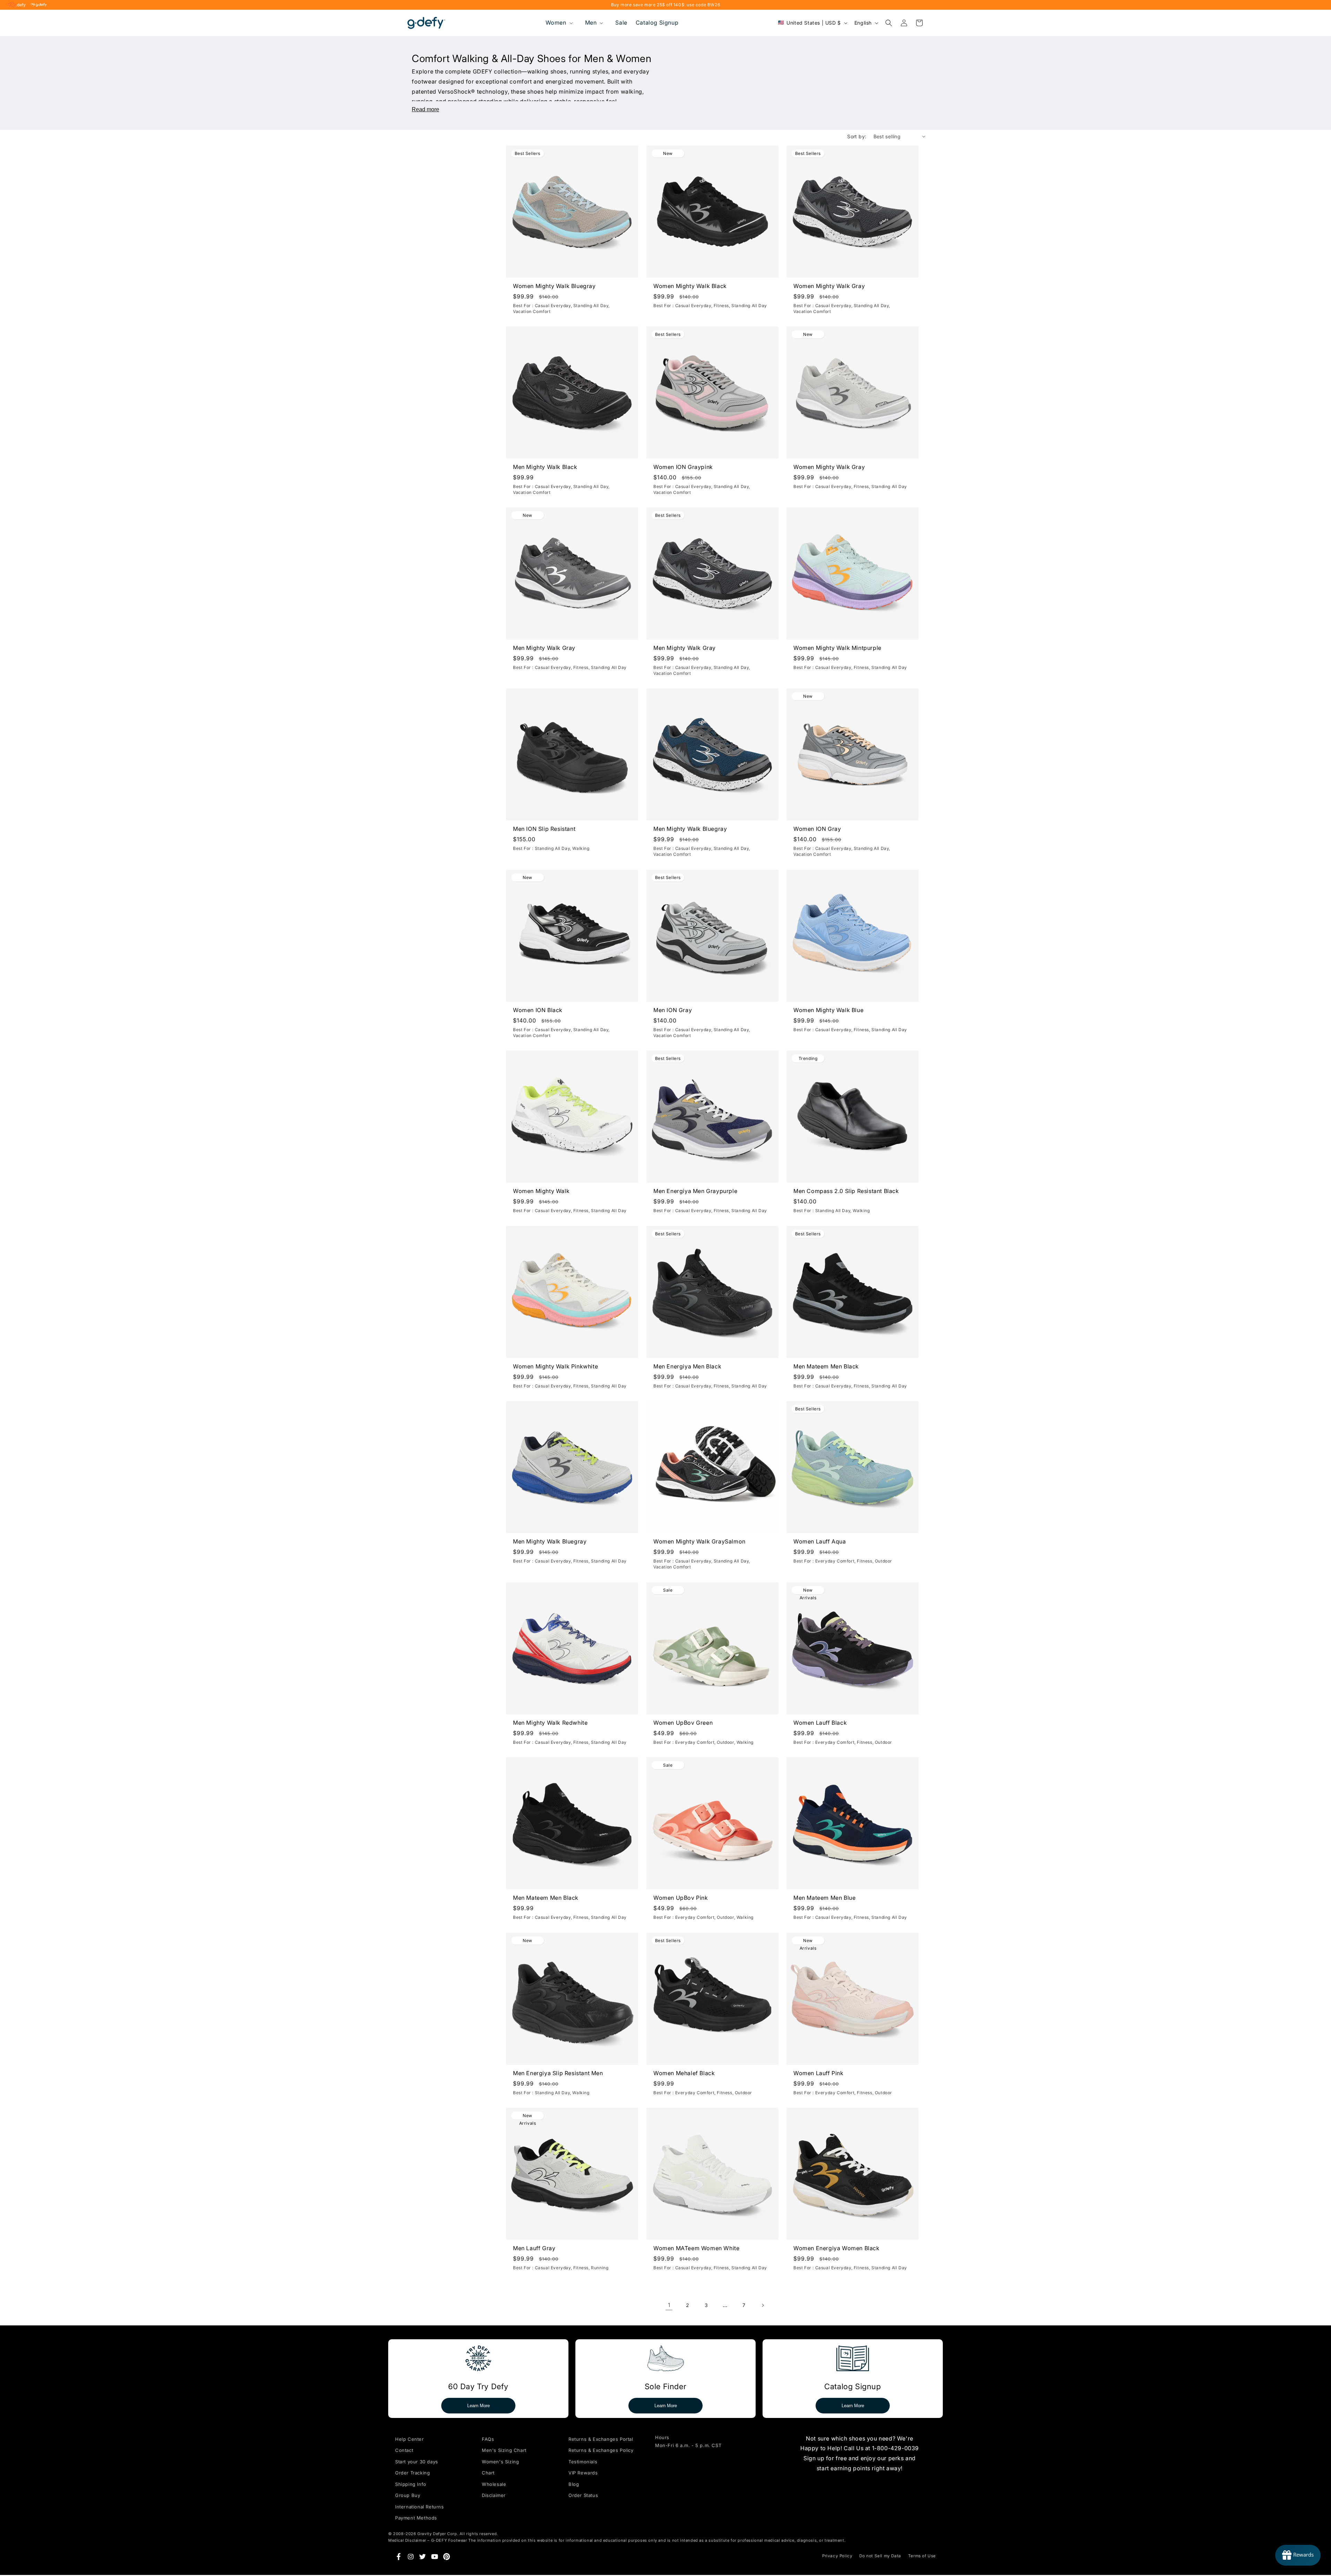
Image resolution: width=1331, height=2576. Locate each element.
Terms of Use (922, 2556)
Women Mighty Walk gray (829, 286)
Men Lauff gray (534, 2248)
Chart (488, 2473)
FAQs (488, 2439)
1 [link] (669, 2305)
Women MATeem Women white (696, 2248)
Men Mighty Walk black (545, 467)
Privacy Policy (837, 2556)
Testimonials (583, 2462)
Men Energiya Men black (687, 1366)
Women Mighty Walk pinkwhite (555, 1366)
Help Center (410, 2439)
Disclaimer (494, 2495)
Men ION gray (673, 1010)
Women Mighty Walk (541, 1191)
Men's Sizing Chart (504, 2450)
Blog (574, 2484)
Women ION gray (817, 829)
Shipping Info (411, 2484)
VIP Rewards (583, 2473)
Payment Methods (416, 2518)
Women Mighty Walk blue (828, 1010)
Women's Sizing (500, 2462)
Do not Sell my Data (880, 2556)
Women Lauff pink (819, 2073)
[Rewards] (1298, 2555)
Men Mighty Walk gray (544, 648)
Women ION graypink (683, 467)
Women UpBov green (683, 1722)
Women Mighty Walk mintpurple (837, 648)
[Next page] (763, 2305)
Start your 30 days (417, 2462)
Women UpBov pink (681, 1898)
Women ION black (538, 1010)
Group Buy (408, 2495)
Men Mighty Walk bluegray (690, 829)
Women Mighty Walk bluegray (554, 286)
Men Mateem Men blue (824, 1898)
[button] (559, 23)
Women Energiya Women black (837, 2248)
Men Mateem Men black (826, 1366)
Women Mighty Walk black (690, 286)
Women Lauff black (820, 1722)
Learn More (479, 2406)
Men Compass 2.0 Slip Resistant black (846, 1191)
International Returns (420, 2507)
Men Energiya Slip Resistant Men (558, 2073)
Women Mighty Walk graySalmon (699, 1541)
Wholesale (494, 2484)
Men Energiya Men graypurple (695, 1191)
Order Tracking (412, 2473)
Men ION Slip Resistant (544, 829)
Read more (425, 109)
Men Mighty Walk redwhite (550, 1722)
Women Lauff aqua (820, 1541)
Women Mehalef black (684, 2073)
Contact (404, 2450)
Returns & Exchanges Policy (601, 2450)
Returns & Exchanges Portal (601, 2439)
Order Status (583, 2495)
